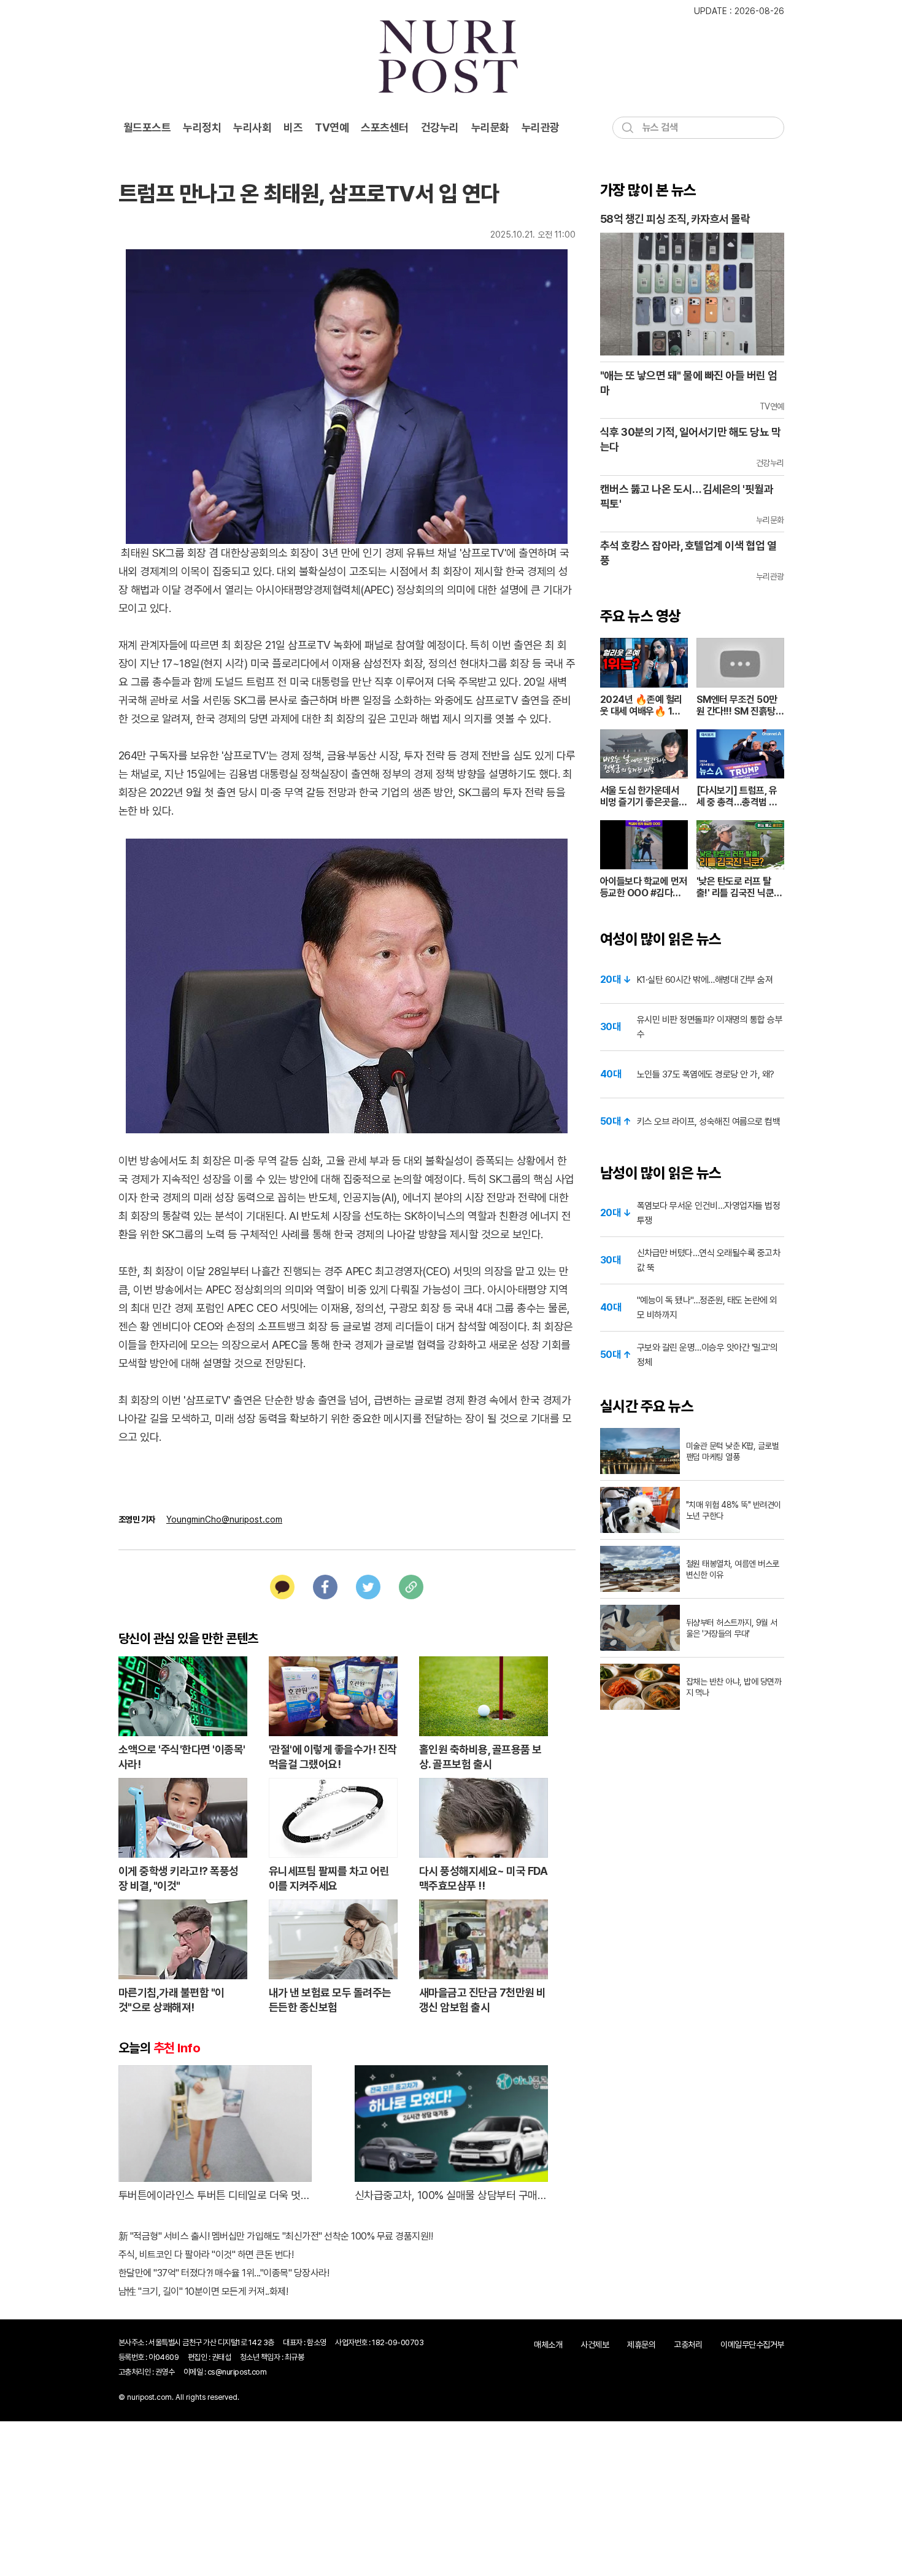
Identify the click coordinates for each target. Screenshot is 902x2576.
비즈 (293, 127)
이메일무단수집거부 (752, 2345)
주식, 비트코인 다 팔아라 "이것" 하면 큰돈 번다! (206, 2255)
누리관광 (541, 127)
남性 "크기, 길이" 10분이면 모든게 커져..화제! (203, 2291)
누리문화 (490, 127)
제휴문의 (641, 2345)
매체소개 (548, 2345)
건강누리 (440, 127)
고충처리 (688, 2345)
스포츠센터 (385, 127)
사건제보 (595, 2345)
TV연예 (332, 127)
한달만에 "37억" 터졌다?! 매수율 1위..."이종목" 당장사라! (224, 2273)
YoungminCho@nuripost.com (224, 1519)
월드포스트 (147, 127)
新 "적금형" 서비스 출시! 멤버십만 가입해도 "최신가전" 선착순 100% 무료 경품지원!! (276, 2236)
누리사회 (252, 127)
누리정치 (202, 127)
